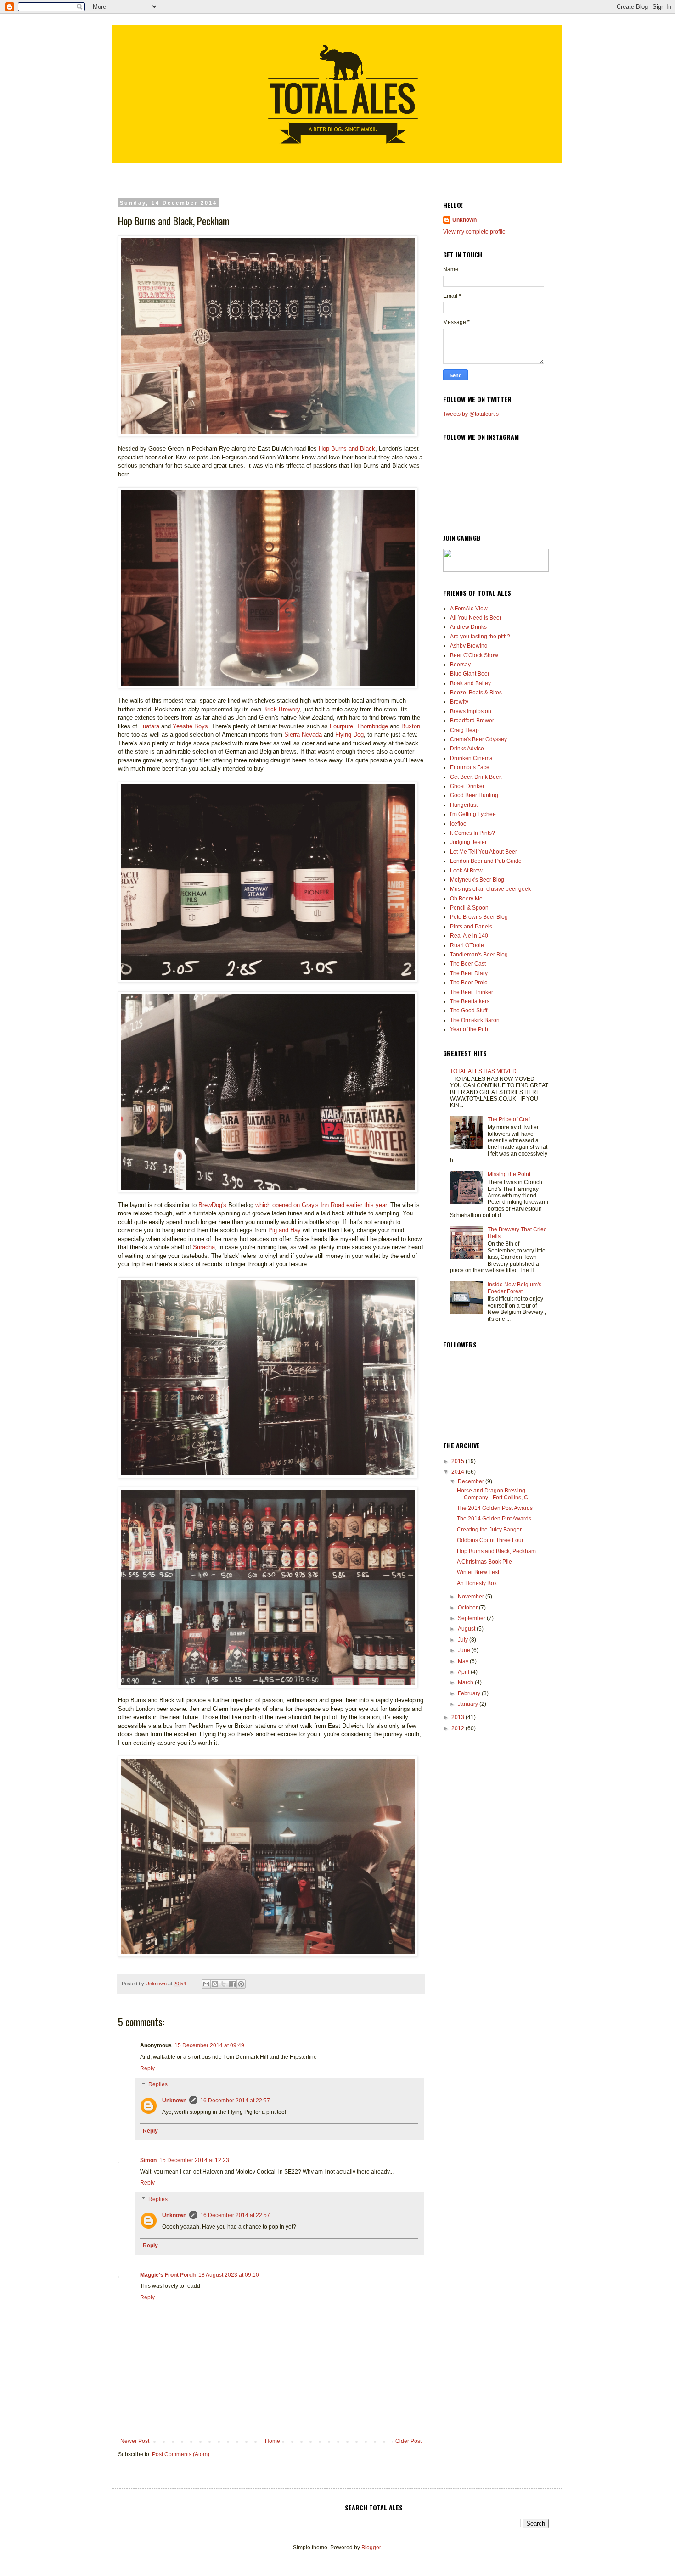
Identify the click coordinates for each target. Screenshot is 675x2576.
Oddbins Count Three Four (490, 1540)
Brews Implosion (471, 711)
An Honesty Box (477, 1583)
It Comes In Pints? (472, 833)
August (467, 1629)
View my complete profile (474, 232)
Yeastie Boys (190, 726)
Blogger (371, 2548)
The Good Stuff (469, 1011)
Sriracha (204, 1247)
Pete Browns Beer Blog (479, 917)
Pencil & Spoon (469, 908)
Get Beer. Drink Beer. (476, 777)
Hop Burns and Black (347, 449)
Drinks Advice (467, 749)
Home (273, 2441)
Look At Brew (466, 871)
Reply (147, 2068)
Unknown (174, 2101)
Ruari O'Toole (467, 945)
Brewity (459, 702)
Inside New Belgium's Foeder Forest (515, 1288)
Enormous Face (470, 767)
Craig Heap (464, 730)
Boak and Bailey (470, 683)
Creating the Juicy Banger (489, 1530)
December (472, 1481)
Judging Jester (468, 842)
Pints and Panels (471, 927)
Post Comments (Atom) (181, 2454)
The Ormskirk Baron (475, 1020)
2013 (458, 1717)
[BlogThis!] (215, 1984)
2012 (458, 1728)
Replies (158, 2085)
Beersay (460, 665)
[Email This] (206, 1984)
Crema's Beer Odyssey (478, 739)
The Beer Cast (468, 964)
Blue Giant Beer (470, 674)
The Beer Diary (469, 973)
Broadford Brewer (472, 721)
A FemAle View (469, 609)
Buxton (411, 726)
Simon (148, 2160)
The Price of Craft (509, 1119)
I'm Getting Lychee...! (476, 814)
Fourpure (341, 726)
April (464, 1672)
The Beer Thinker (472, 992)
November (472, 1597)
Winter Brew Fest (478, 1572)
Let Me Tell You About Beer (484, 852)
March (466, 1682)
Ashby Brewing (469, 646)
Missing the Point (509, 1174)
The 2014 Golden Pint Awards (494, 1519)
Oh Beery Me (466, 899)
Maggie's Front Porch (168, 2275)
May (464, 1661)
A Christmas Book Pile (484, 1562)
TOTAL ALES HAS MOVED (483, 1071)
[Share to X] (224, 1984)
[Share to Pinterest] (241, 1984)
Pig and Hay (284, 1230)
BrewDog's (212, 1205)
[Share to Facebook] (232, 1984)
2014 (458, 1472)
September (472, 1618)
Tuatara (149, 726)
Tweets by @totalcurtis (471, 414)
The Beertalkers (470, 1001)
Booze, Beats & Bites (476, 693)
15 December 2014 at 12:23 (194, 2160)
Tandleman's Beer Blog (479, 955)
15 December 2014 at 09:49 (209, 2045)
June (465, 1650)
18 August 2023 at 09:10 (229, 2275)
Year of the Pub (469, 1029)
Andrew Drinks (468, 627)
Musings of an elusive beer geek (490, 889)
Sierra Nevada (303, 735)
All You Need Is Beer (476, 618)
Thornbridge (372, 726)
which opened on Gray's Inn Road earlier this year (321, 1205)
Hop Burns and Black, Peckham (496, 1551)
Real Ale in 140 (469, 936)
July (464, 1640)
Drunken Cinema (471, 758)
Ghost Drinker (467, 786)
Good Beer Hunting (474, 795)
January (469, 1704)
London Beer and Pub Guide (486, 861)
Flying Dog (349, 735)
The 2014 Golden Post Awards (495, 1508)
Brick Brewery (281, 709)
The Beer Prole (469, 983)
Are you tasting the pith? (480, 637)
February (470, 1693)
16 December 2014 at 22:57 (235, 2101)
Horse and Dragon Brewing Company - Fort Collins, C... (495, 1494)
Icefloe (458, 824)
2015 (458, 1461)
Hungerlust (464, 805)
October (468, 1608)
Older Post (408, 2441)
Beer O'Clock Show (474, 655)
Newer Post (135, 2441)
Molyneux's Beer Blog (477, 880)
